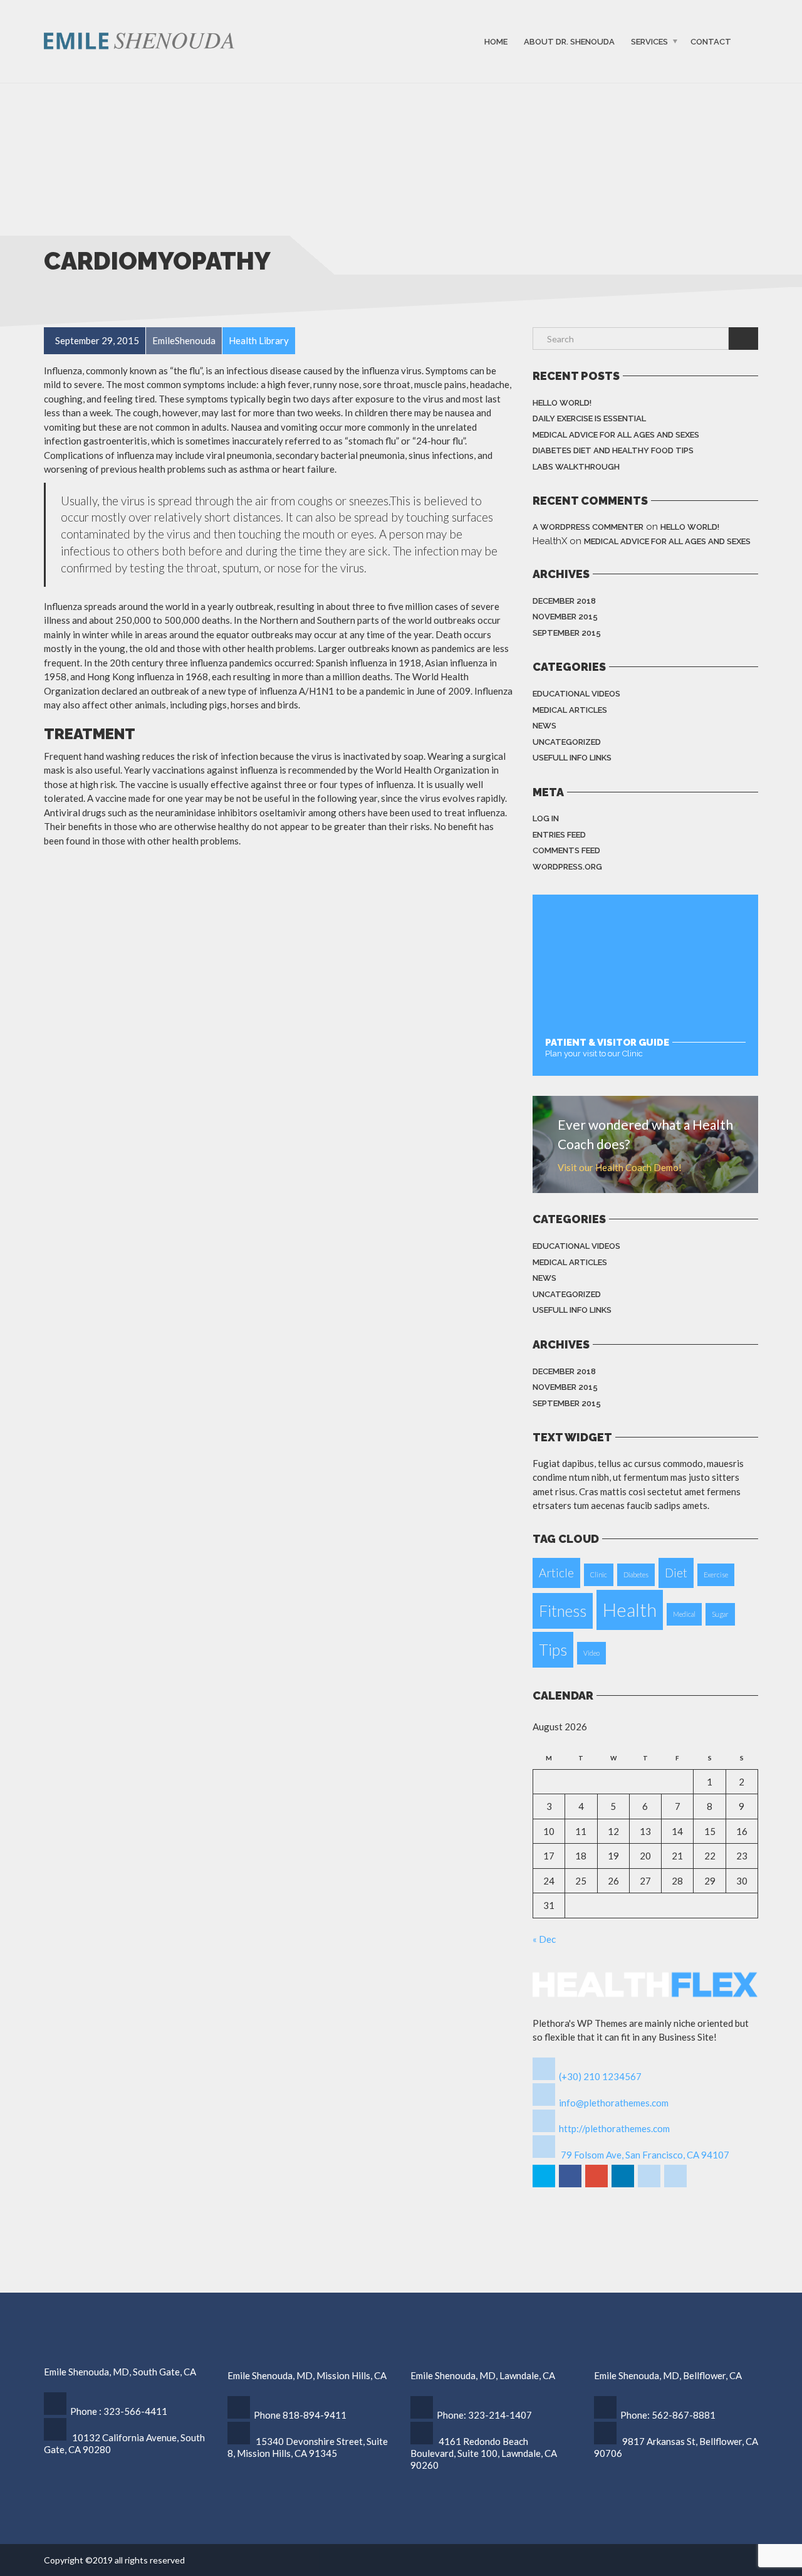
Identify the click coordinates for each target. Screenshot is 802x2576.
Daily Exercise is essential (589, 418)
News (544, 726)
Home (496, 42)
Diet (676, 1573)
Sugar (720, 1614)
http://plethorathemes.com (614, 2128)
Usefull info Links (572, 758)
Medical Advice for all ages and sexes (616, 435)
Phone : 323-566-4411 (119, 2411)
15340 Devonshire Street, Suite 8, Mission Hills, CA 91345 (308, 2447)
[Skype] (650, 2185)
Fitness (563, 1611)
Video (591, 1653)
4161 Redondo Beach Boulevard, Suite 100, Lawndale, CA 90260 (484, 2453)
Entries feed (559, 835)
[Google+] (597, 2185)
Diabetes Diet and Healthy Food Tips (613, 450)
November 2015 (565, 617)
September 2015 (567, 633)
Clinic (599, 1575)
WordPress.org (567, 867)
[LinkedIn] (624, 2185)
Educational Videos (576, 694)
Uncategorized (567, 742)
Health (630, 1610)
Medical (684, 1614)
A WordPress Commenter (588, 527)
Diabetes (636, 1575)
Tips (553, 1650)
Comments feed (566, 850)
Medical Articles (570, 710)
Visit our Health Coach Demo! (620, 1167)
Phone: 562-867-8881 (668, 2415)
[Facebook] (571, 2185)
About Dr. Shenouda (569, 42)
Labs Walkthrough (576, 467)
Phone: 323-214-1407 (484, 2415)
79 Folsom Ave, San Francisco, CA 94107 (645, 2155)
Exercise (716, 1575)
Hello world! (562, 403)
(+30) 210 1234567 (600, 2076)
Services (649, 42)
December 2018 (564, 601)
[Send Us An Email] (676, 2185)
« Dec (544, 1939)
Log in (546, 818)
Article (556, 1573)
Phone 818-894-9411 (300, 2415)
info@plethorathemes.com (614, 2103)
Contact (711, 42)
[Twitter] (545, 2185)
